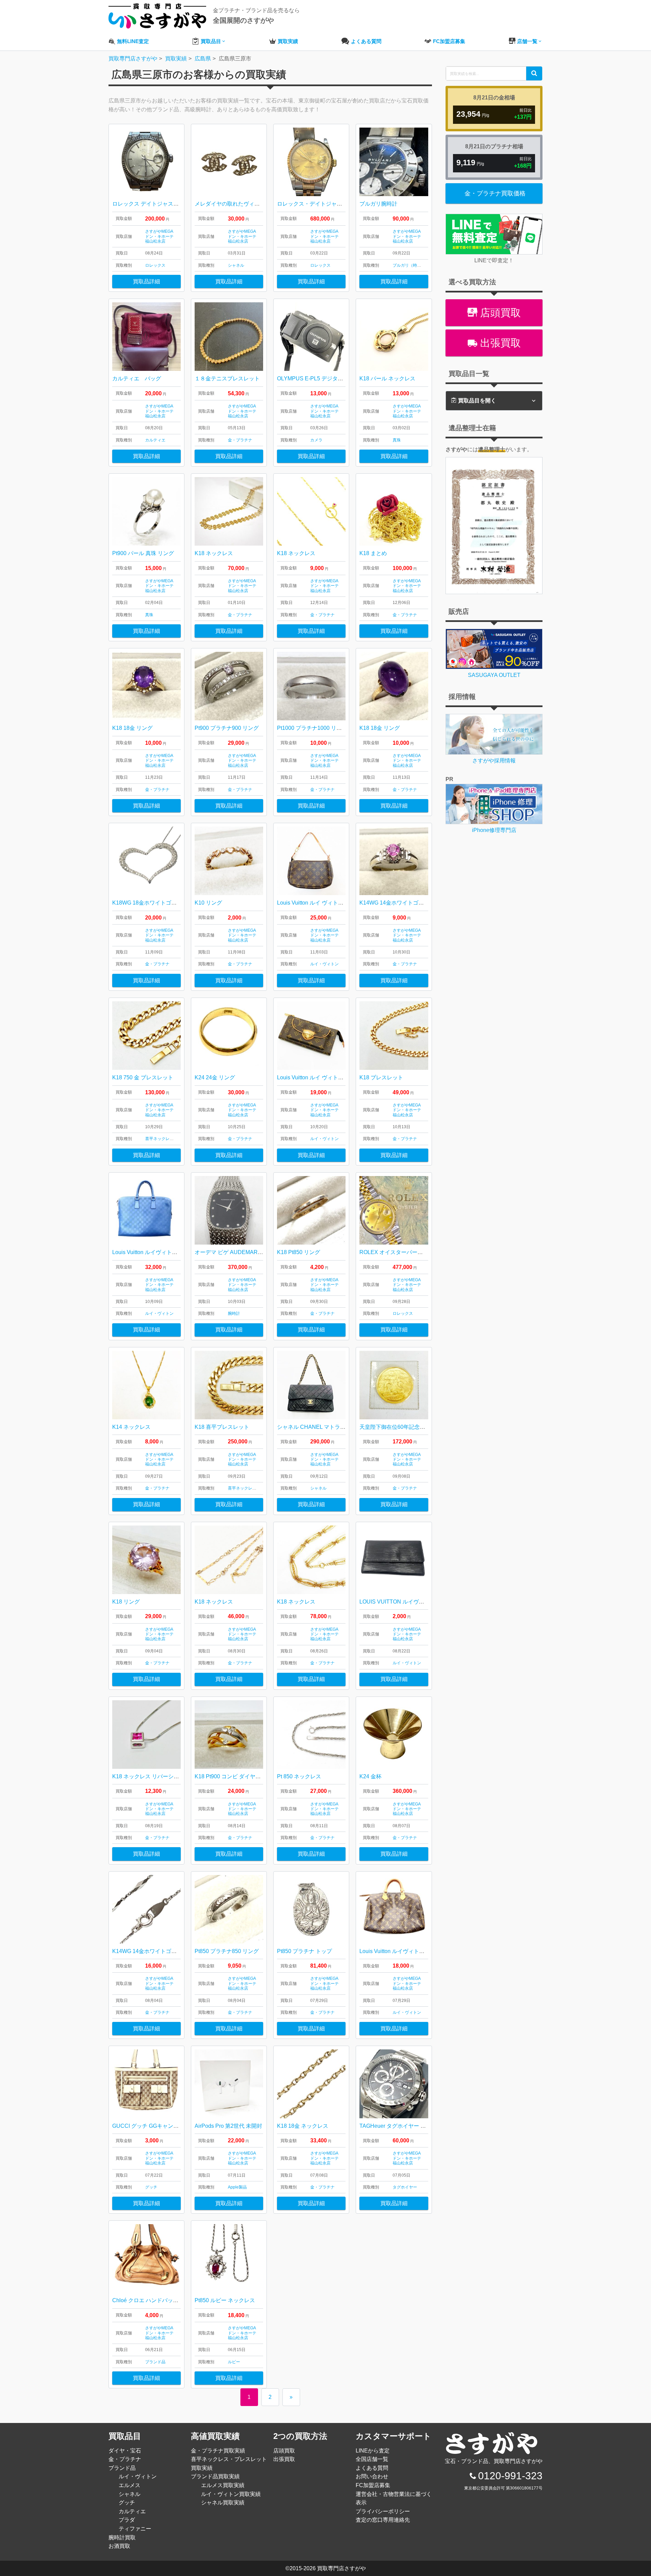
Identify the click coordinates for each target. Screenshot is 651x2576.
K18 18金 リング (132, 728)
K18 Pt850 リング (299, 1252)
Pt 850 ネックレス (299, 1776)
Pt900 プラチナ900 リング (227, 728)
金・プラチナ (240, 440)
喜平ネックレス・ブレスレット (174, 1139)
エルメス (130, 2485)
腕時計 (234, 1313)
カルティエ (155, 440)
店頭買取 (499, 313)
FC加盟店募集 (373, 2485)
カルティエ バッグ (137, 378)
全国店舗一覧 (372, 2459)
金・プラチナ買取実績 (218, 2451)
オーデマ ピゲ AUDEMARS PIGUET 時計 (245, 1252)
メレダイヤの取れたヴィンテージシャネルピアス (254, 204)
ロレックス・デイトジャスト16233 (320, 204)
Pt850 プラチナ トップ (304, 1951)
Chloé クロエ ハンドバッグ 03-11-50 (156, 2300)
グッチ (151, 2187)
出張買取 (499, 343)
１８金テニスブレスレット (227, 378)
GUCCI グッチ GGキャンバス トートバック (165, 2126)
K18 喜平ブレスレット (222, 1427)
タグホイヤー (405, 2187)
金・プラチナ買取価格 (495, 193)
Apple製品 (237, 2187)
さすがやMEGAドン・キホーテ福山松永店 (159, 236)
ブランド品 (155, 2362)
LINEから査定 (373, 2451)
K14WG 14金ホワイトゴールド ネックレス (164, 1951)
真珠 (397, 440)
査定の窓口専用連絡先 (383, 2520)
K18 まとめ (373, 553)
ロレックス (155, 265)
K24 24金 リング (215, 1077)
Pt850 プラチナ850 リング (227, 1951)
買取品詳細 (146, 281)
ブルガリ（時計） (409, 265)
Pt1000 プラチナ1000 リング (312, 728)
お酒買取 (119, 2546)
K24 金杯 (370, 1776)
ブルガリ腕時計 (378, 204)
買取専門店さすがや (341, 2568)
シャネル (236, 265)
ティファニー (135, 2529)
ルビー (234, 2362)
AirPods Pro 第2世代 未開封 (228, 2126)
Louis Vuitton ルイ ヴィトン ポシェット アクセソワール (344, 903)
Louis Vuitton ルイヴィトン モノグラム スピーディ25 (423, 1951)
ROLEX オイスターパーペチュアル (402, 1252)
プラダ (127, 2520)
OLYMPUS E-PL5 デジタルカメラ (318, 378)
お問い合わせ (372, 2476)
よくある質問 (372, 2468)
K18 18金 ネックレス (303, 2126)
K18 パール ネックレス (387, 378)
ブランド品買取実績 (215, 2476)
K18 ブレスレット (381, 1077)
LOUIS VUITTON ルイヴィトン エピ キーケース (418, 1602)
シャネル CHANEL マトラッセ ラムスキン (328, 1427)
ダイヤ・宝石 (125, 2451)
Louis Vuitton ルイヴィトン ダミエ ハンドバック (171, 1252)
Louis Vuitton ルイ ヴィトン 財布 (319, 1077)
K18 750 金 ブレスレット (143, 1077)
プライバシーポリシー (383, 2511)
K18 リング (126, 1602)
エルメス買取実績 (223, 2485)
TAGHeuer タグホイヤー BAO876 (400, 2126)
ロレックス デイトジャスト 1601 (152, 204)
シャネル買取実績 (223, 2503)
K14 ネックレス (131, 1427)
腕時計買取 (122, 2537)
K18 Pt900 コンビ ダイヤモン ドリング (242, 1776)
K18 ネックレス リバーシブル (148, 1776)
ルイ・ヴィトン (324, 964)
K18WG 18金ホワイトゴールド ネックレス (164, 903)
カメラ (316, 440)
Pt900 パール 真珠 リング (143, 553)
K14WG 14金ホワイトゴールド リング (406, 903)
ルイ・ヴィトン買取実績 (231, 2494)
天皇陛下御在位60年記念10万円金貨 (403, 1427)
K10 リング (208, 903)
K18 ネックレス (214, 553)
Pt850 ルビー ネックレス (225, 2300)
